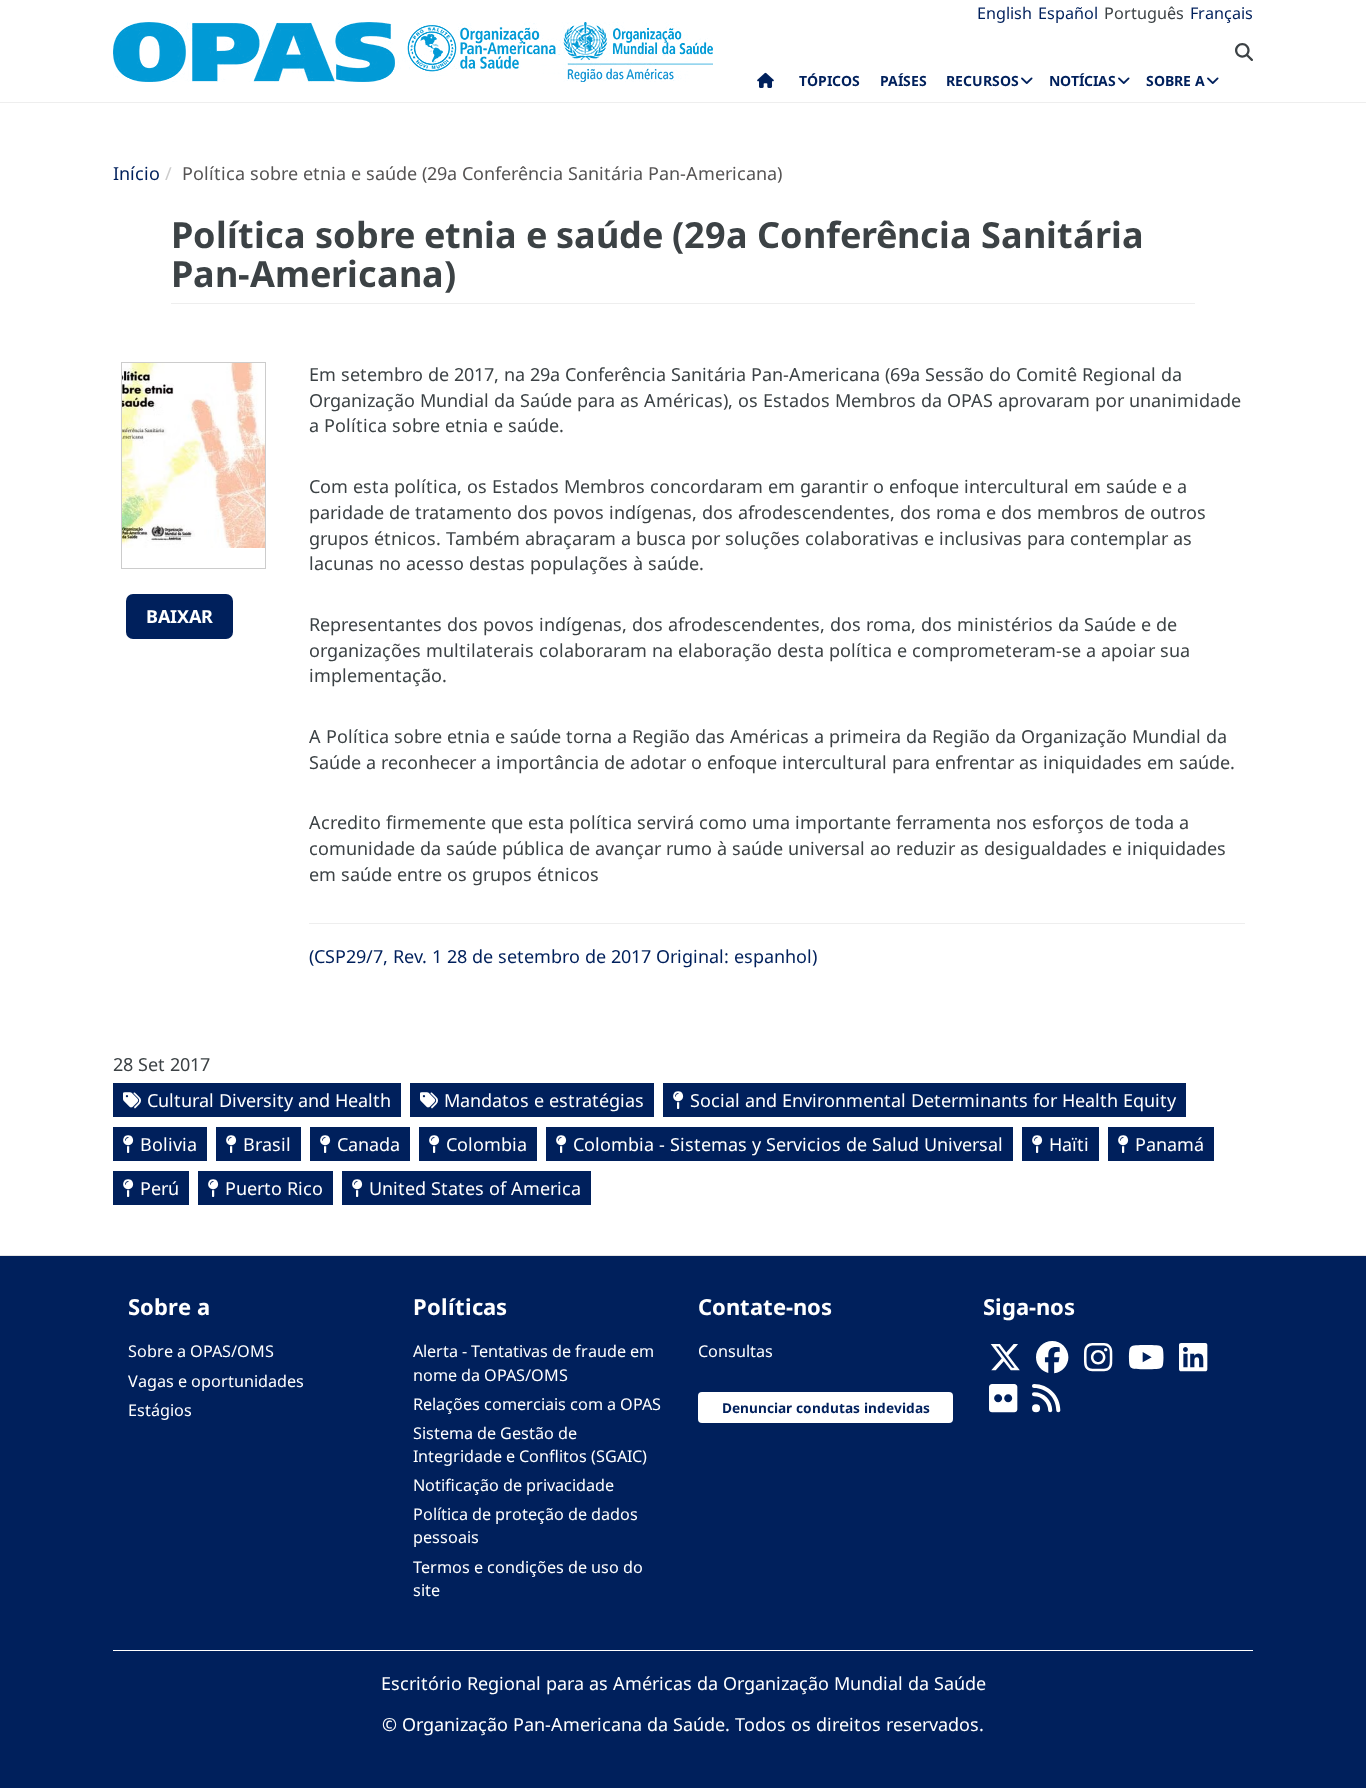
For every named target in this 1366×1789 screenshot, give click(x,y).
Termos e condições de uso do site (528, 1578)
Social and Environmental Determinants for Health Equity (933, 1100)
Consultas (735, 1351)
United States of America (475, 1188)
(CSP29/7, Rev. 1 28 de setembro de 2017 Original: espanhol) (563, 956)
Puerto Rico (274, 1188)
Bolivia (168, 1144)
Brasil (267, 1144)
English (1004, 13)
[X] (1005, 1363)
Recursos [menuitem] (982, 80)
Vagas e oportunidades (216, 1381)
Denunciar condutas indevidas (826, 1407)
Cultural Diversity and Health (269, 1100)
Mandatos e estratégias (544, 1100)
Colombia (486, 1144)
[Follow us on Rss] (1046, 1404)
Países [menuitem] (903, 80)
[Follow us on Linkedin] (1193, 1363)
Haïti (1069, 1144)
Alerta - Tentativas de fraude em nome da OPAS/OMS (533, 1362)
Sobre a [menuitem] (1175, 80)
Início (136, 173)
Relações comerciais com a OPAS (537, 1404)
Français (1221, 13)
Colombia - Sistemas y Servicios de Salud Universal (788, 1144)
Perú (159, 1188)
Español (1068, 13)
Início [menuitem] (765, 85)
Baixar (179, 616)
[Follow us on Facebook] (1052, 1363)
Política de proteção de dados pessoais (525, 1525)
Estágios (160, 1410)
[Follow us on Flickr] (1003, 1404)
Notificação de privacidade (513, 1485)
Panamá (1169, 1144)
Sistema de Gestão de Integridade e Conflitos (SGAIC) (530, 1444)
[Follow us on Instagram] (1098, 1363)
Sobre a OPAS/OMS (201, 1351)
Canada (368, 1144)
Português (1144, 13)
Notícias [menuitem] (1082, 80)
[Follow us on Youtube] (1146, 1363)
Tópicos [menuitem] (829, 80)
